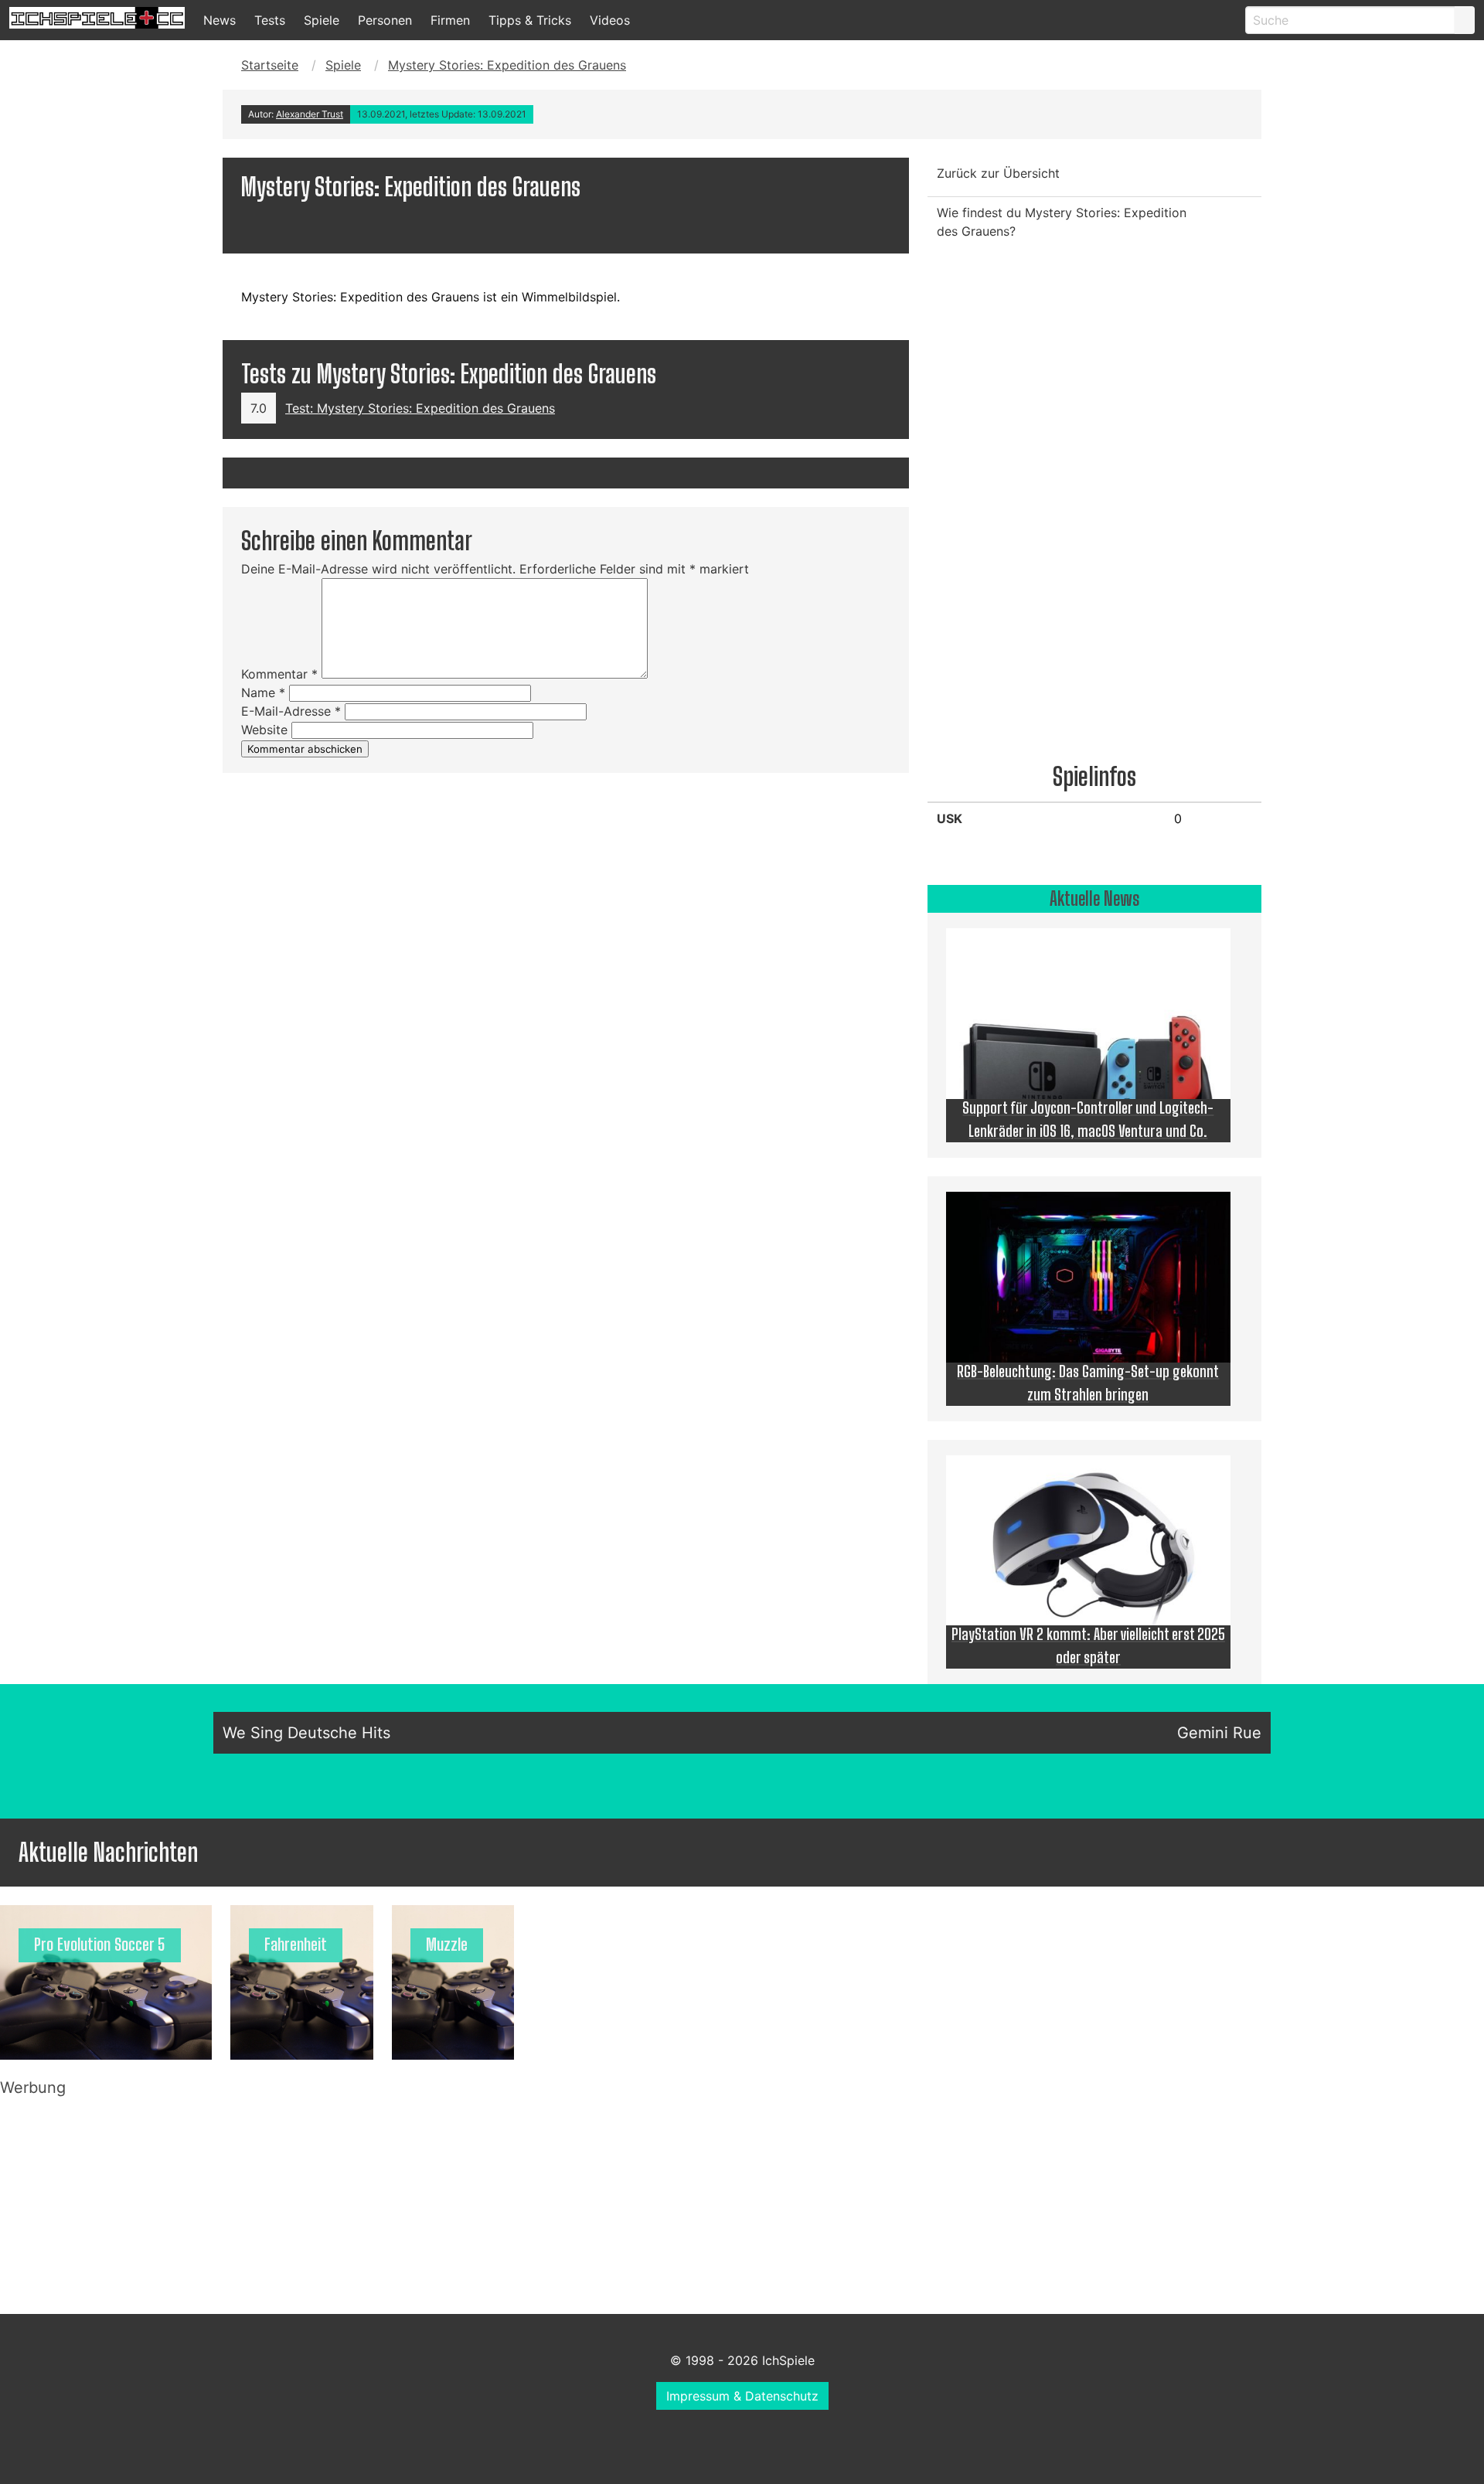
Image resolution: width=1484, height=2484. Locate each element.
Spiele (322, 20)
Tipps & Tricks (530, 20)
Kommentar (279, 674)
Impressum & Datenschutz (742, 2396)
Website (264, 730)
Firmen (450, 20)
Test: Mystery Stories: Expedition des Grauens (420, 408)
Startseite (270, 65)
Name (263, 692)
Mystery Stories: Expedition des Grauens (507, 65)
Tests (270, 20)
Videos (610, 20)
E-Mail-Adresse (291, 711)
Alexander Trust (310, 114)
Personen (385, 20)
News (220, 20)
